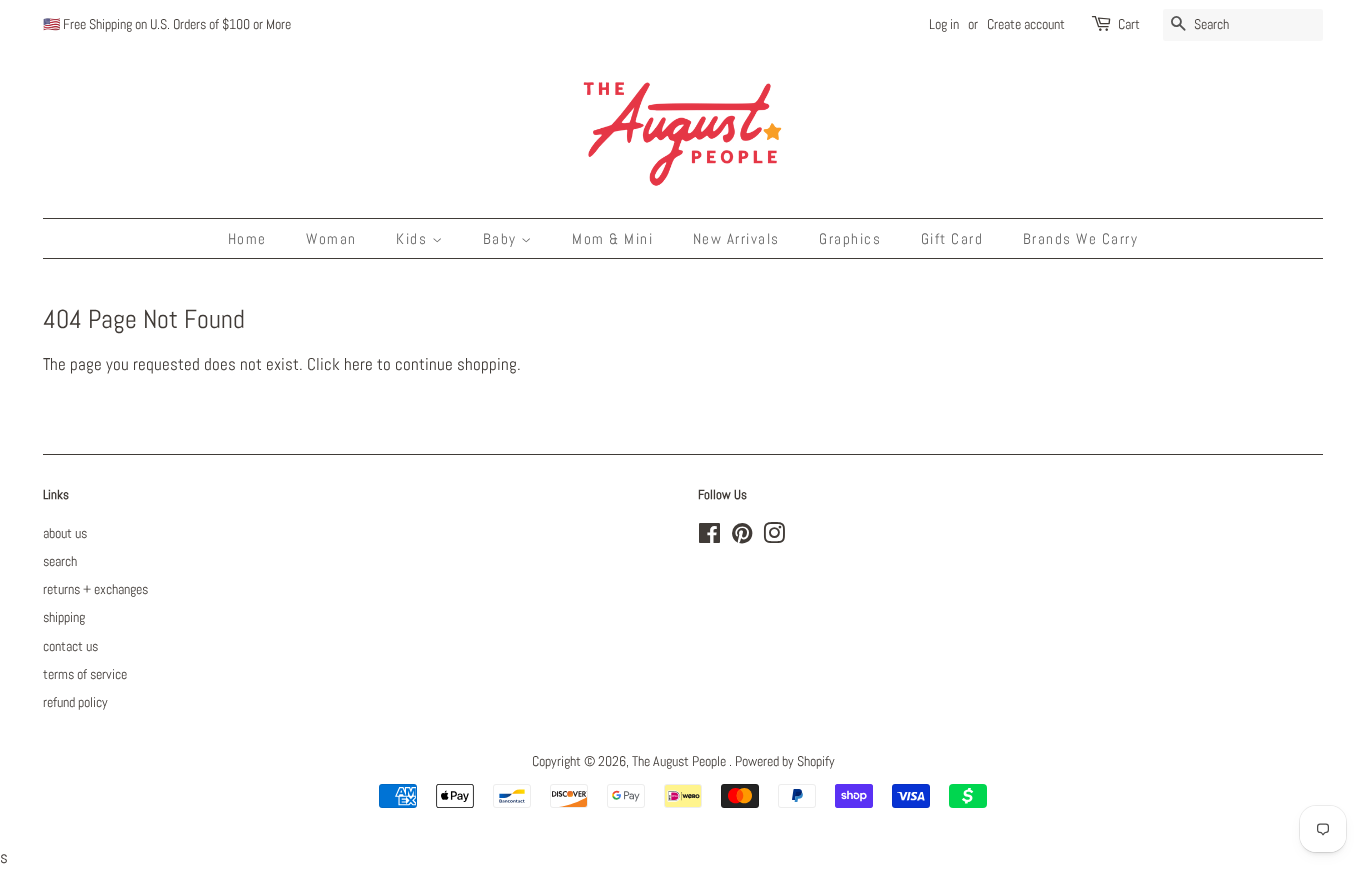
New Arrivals (736, 238)
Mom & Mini (612, 238)
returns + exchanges (95, 589)
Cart (1129, 24)
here (358, 364)
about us (65, 533)
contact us (70, 646)
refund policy (75, 702)
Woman (331, 238)
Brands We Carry (1081, 238)
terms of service (85, 674)
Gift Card (952, 238)
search (60, 561)
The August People (680, 761)
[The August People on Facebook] (709, 537)
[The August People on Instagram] (774, 537)
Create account (1026, 24)
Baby (502, 238)
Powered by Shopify (785, 761)
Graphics (850, 238)
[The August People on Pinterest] (742, 537)
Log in (944, 24)
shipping (64, 617)
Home (247, 238)
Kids (414, 238)
